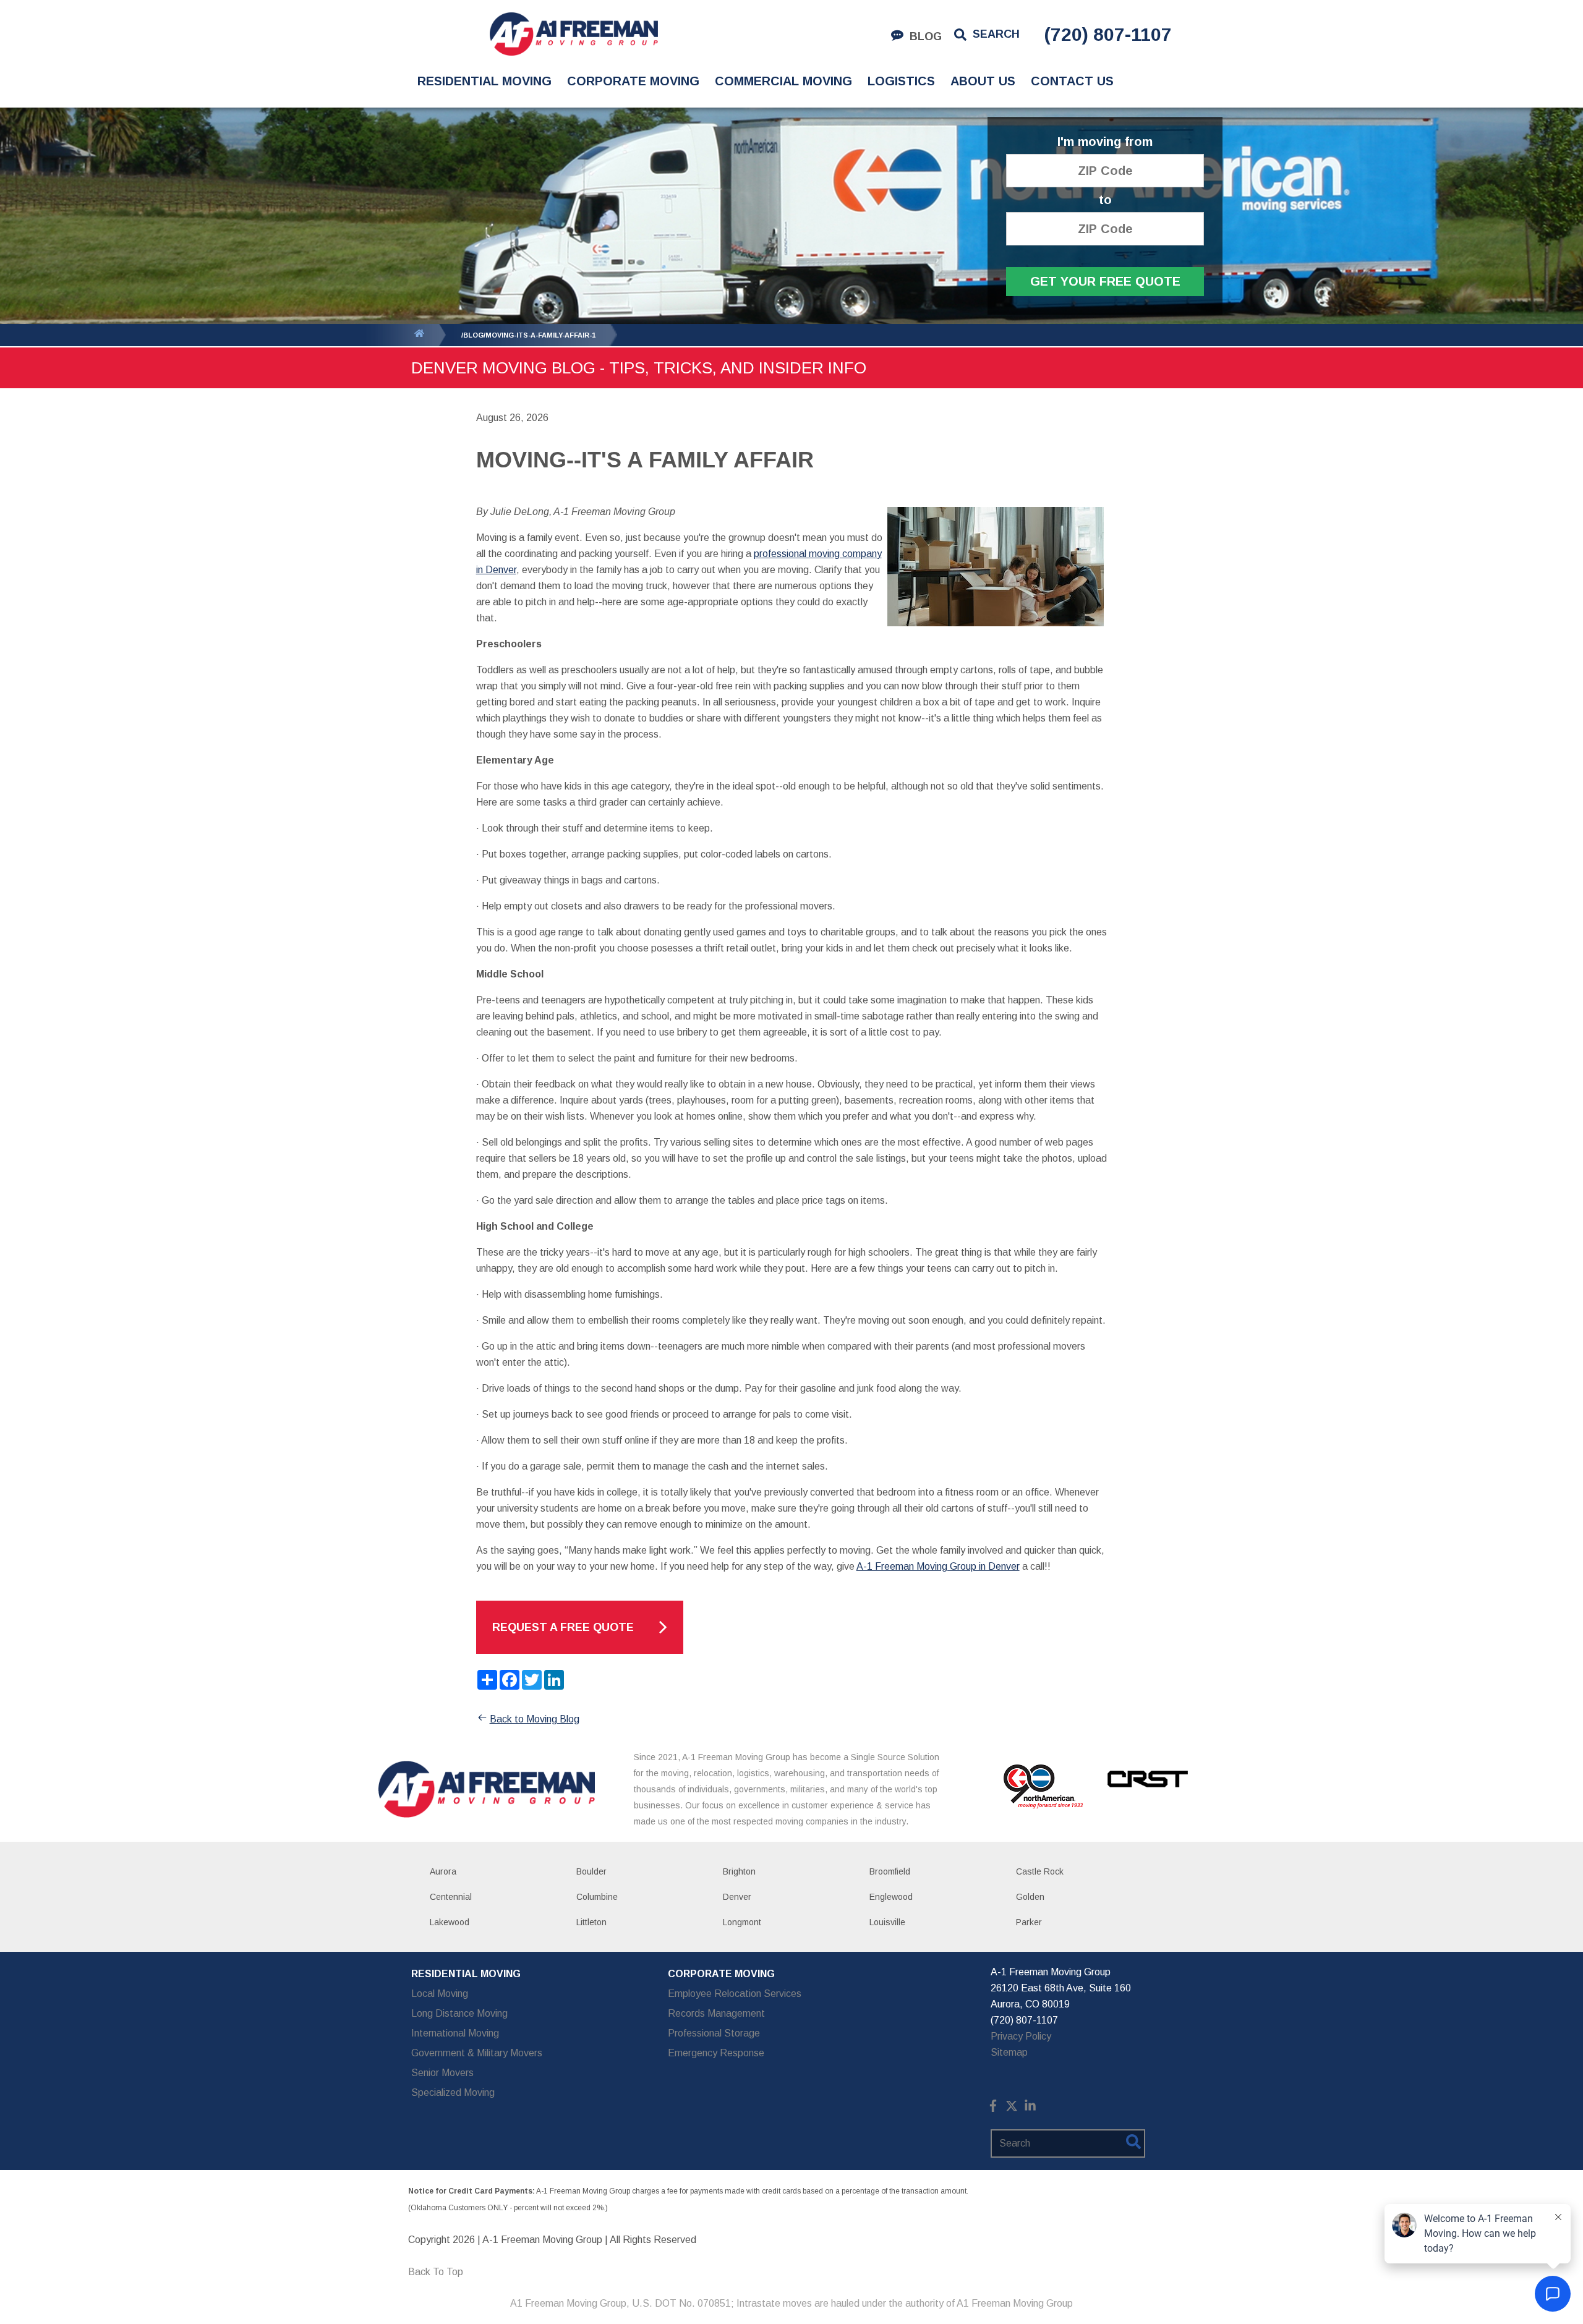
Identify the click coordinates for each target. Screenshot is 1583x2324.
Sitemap (1009, 2052)
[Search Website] (1133, 2144)
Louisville (887, 1922)
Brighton (739, 1871)
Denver (737, 1897)
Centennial (451, 1897)
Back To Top (436, 2272)
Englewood (891, 1897)
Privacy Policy (1021, 2036)
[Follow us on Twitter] (1012, 2109)
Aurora (443, 1871)
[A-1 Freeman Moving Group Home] (574, 34)
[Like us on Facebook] (993, 2109)
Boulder (591, 1871)
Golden (1030, 1897)
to (1105, 200)
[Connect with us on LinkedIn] (1030, 2109)
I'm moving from (1105, 142)
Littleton (591, 1922)
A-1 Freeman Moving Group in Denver (938, 1566)
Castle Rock (1040, 1871)
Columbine (597, 1897)
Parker (1029, 1922)
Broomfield (890, 1871)
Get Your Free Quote (1105, 281)
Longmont (742, 1922)
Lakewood (450, 1922)
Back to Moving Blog (535, 1719)
